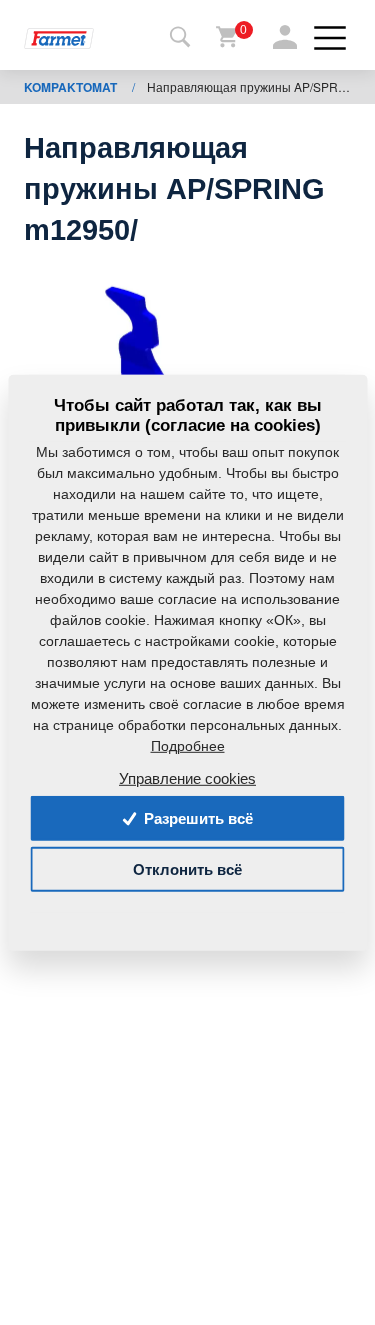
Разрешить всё (196, 818)
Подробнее (188, 746)
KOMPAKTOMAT (72, 87)
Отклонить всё (187, 869)
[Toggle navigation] (180, 38)
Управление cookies (187, 778)
